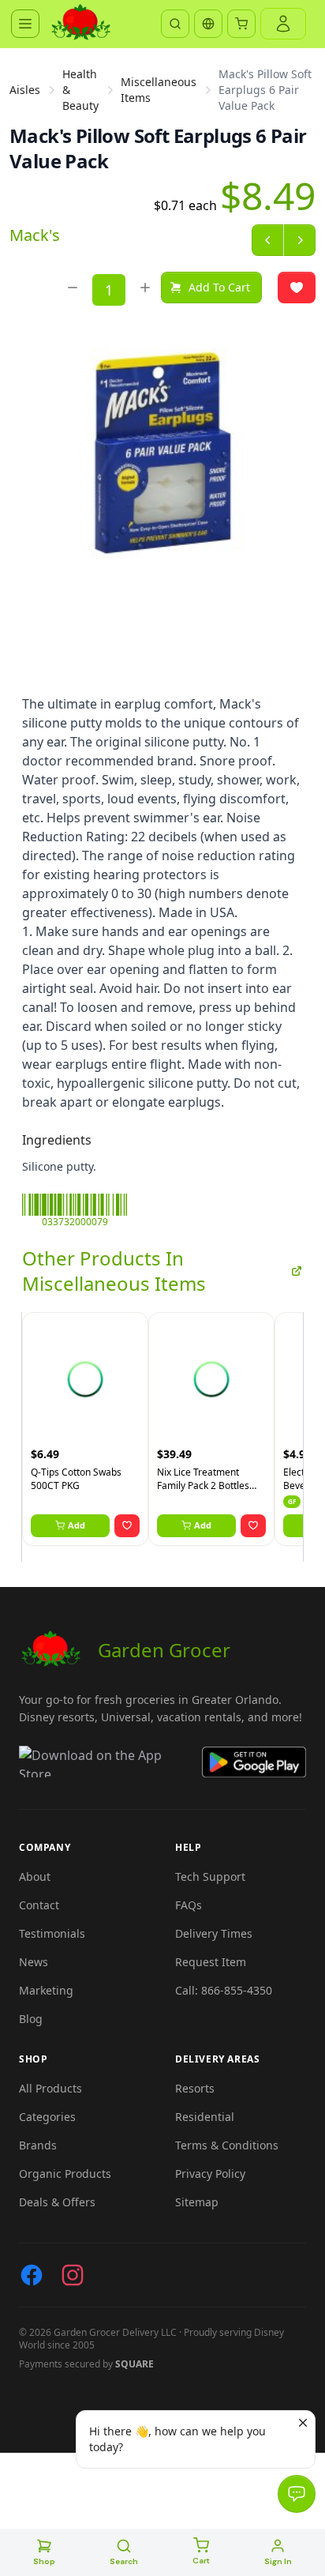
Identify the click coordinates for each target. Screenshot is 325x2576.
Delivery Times (214, 1933)
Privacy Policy (210, 2174)
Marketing (46, 1990)
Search (124, 2561)
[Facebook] (32, 2275)
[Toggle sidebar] (25, 24)
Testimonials (52, 1933)
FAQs (189, 1905)
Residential (205, 2117)
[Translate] (208, 24)
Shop (44, 2561)
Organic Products (65, 2174)
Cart (201, 2561)
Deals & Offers (57, 2202)
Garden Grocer (164, 1650)
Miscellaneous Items (159, 90)
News (34, 1962)
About (35, 1877)
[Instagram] (73, 2275)
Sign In (278, 2561)
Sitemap (197, 2202)
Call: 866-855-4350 (224, 1990)
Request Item (211, 1962)
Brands (38, 2145)
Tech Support (210, 1877)
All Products (50, 2088)
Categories (47, 2117)
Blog (31, 2019)
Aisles (25, 90)
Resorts (195, 2088)
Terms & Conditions (227, 2145)
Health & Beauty (80, 90)
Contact (39, 1905)
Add (77, 1525)
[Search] (175, 24)
